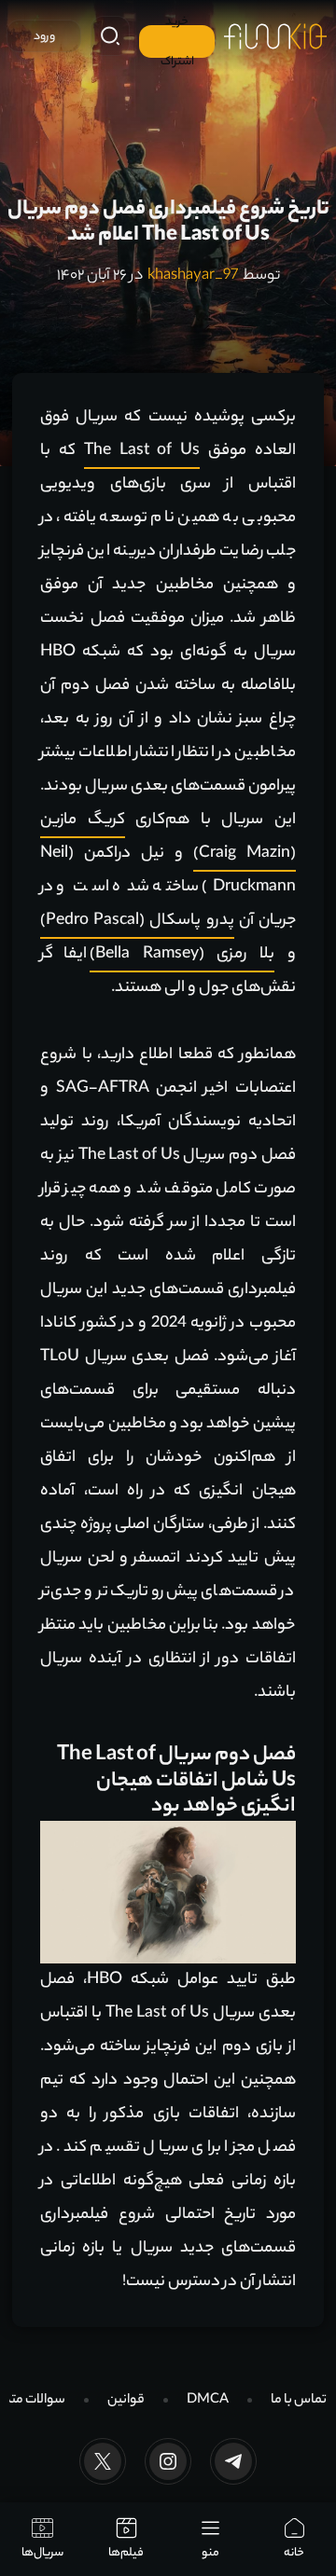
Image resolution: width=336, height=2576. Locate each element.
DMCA (208, 2401)
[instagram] (168, 2461)
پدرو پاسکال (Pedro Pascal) (137, 921)
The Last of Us (142, 451)
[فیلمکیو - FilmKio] (275, 36)
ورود (44, 37)
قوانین (126, 2401)
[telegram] (233, 2461)
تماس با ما (299, 2401)
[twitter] (103, 2461)
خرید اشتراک (177, 41)
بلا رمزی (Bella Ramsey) (182, 955)
